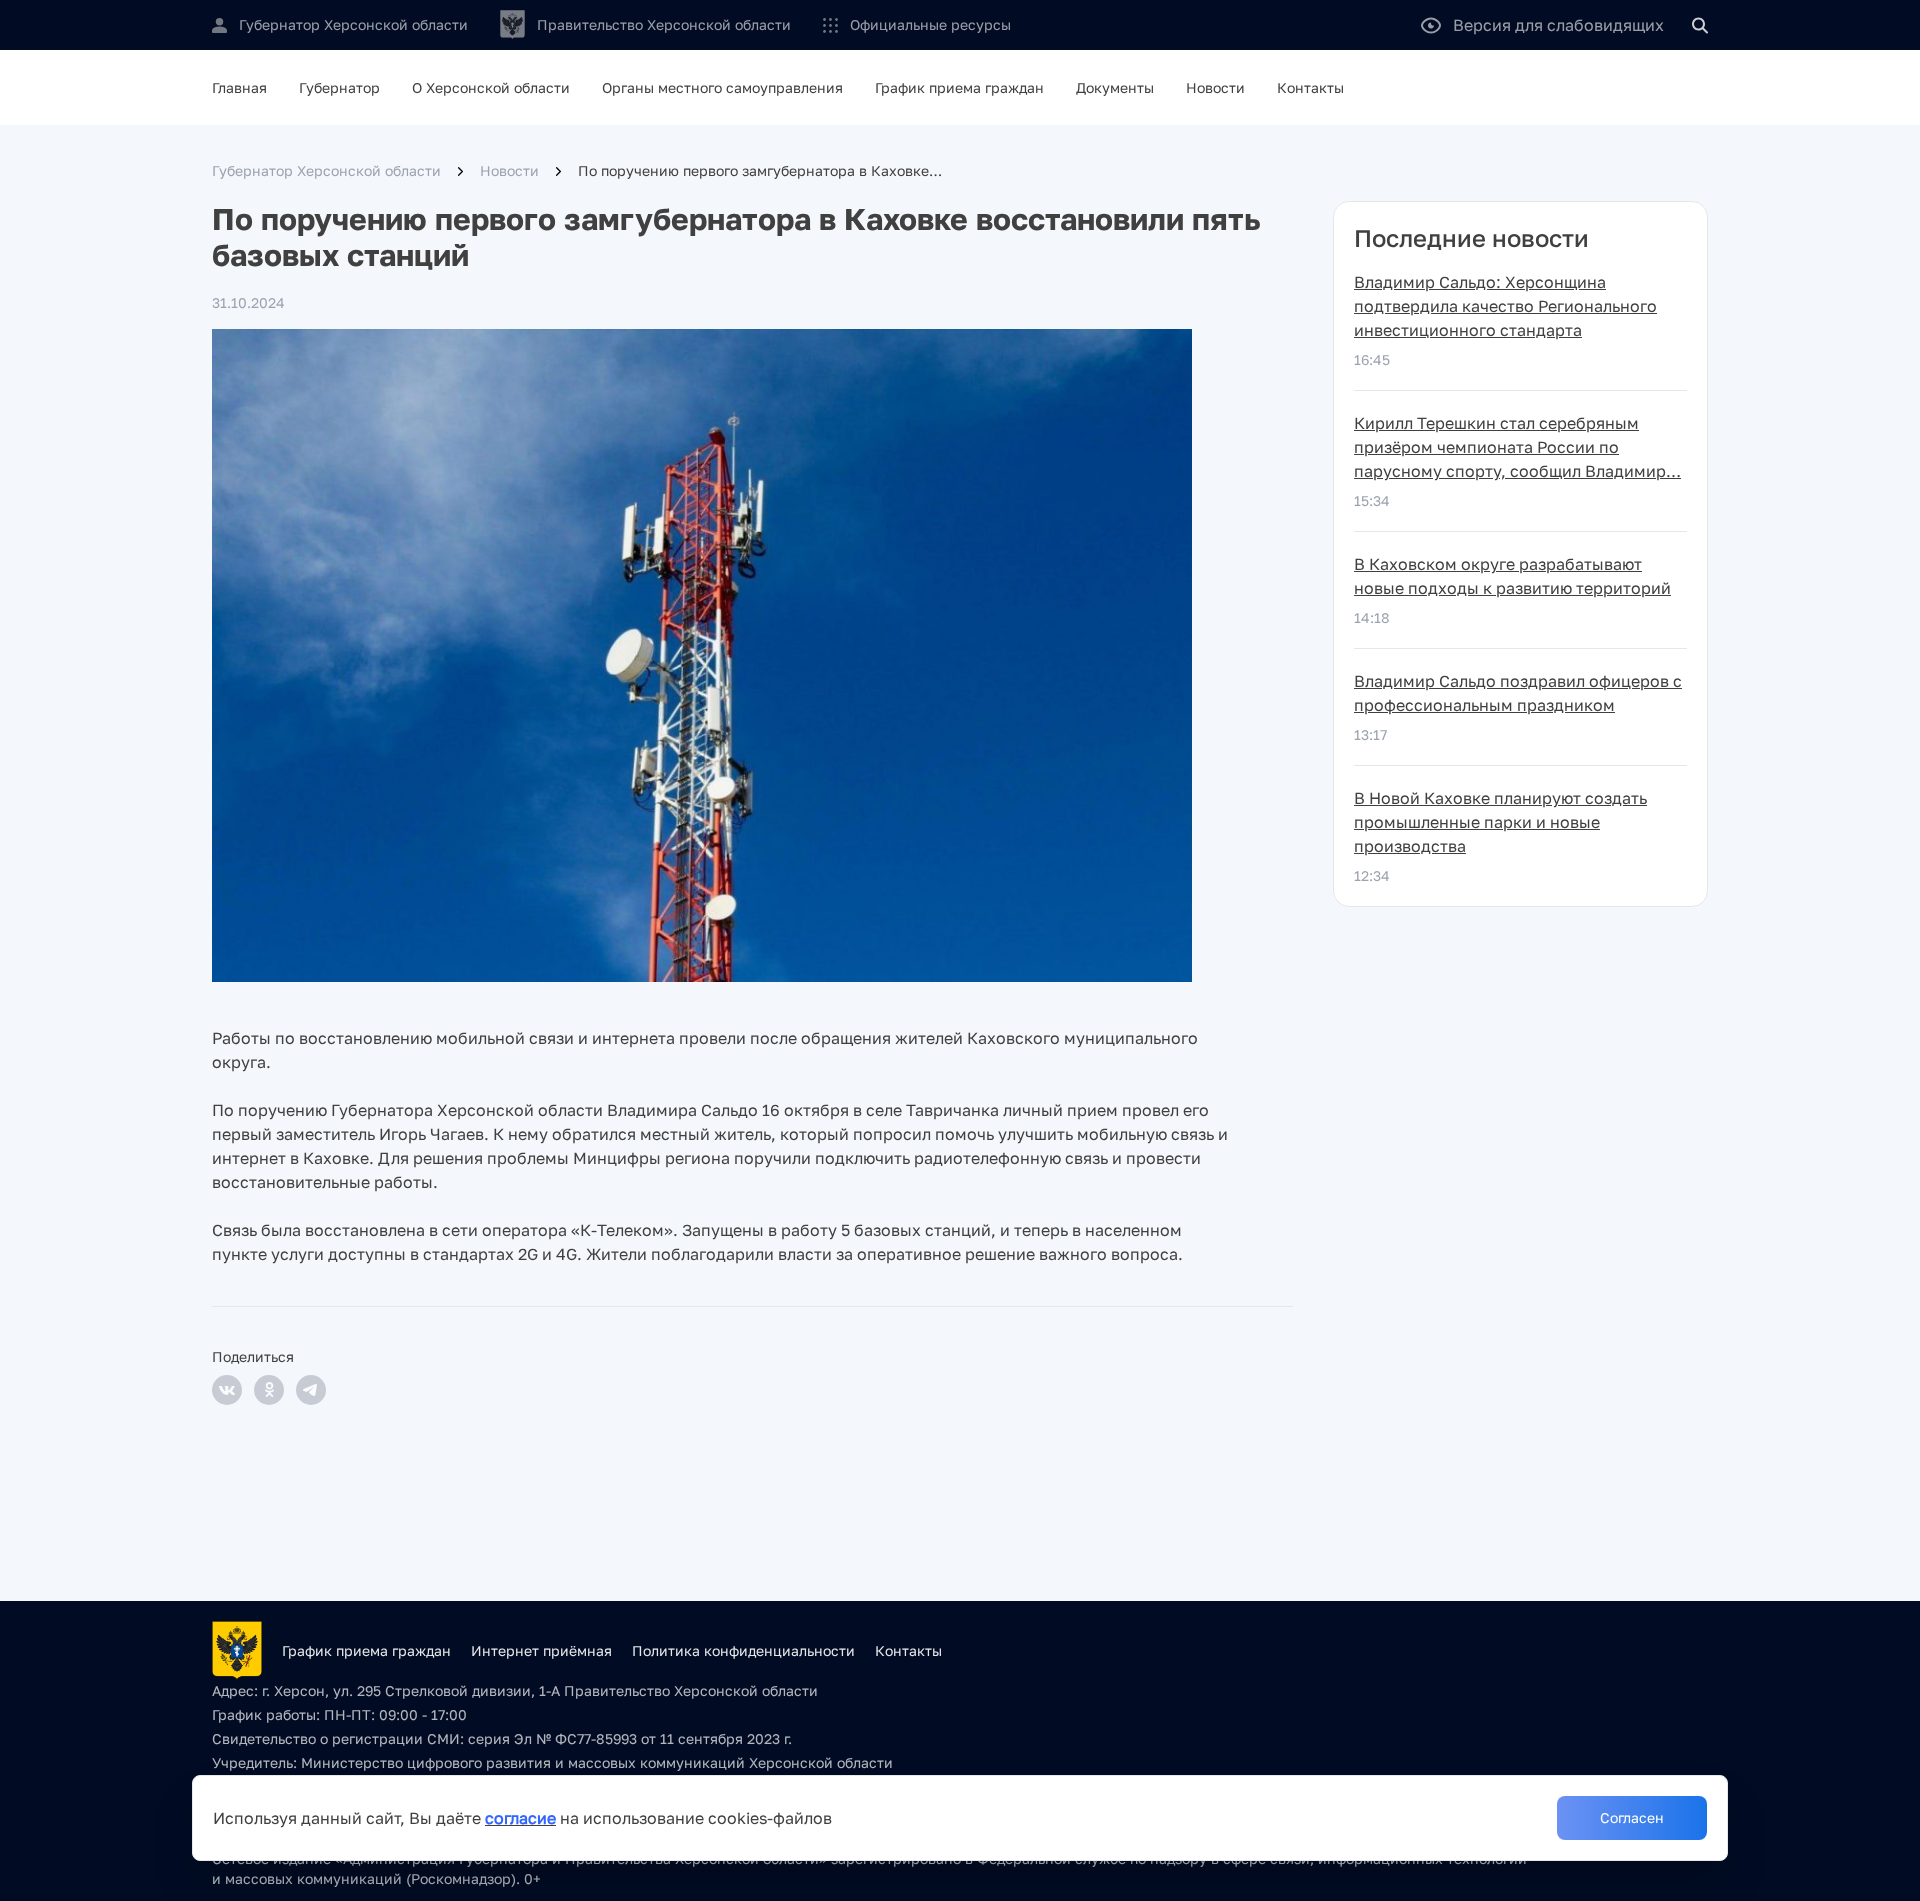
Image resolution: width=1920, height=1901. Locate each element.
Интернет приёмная (541, 1650)
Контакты (1310, 87)
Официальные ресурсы (930, 24)
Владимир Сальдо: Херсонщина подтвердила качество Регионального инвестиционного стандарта (1505, 306)
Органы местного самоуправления (722, 87)
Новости (1215, 87)
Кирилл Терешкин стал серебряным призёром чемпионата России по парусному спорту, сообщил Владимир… (1517, 447)
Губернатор (339, 87)
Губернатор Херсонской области (326, 170)
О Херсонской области (491, 87)
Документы (1115, 87)
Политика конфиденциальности (743, 1650)
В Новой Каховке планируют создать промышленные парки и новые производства (1500, 822)
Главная (239, 87)
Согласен (1632, 1817)
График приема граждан (959, 87)
